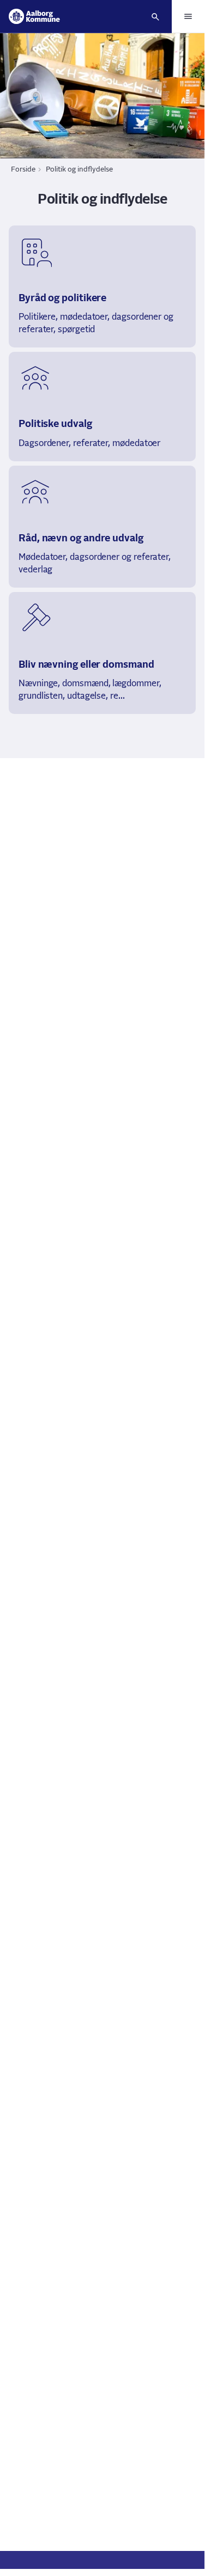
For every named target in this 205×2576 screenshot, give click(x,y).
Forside (23, 170)
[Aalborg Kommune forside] (34, 16)
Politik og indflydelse (79, 170)
